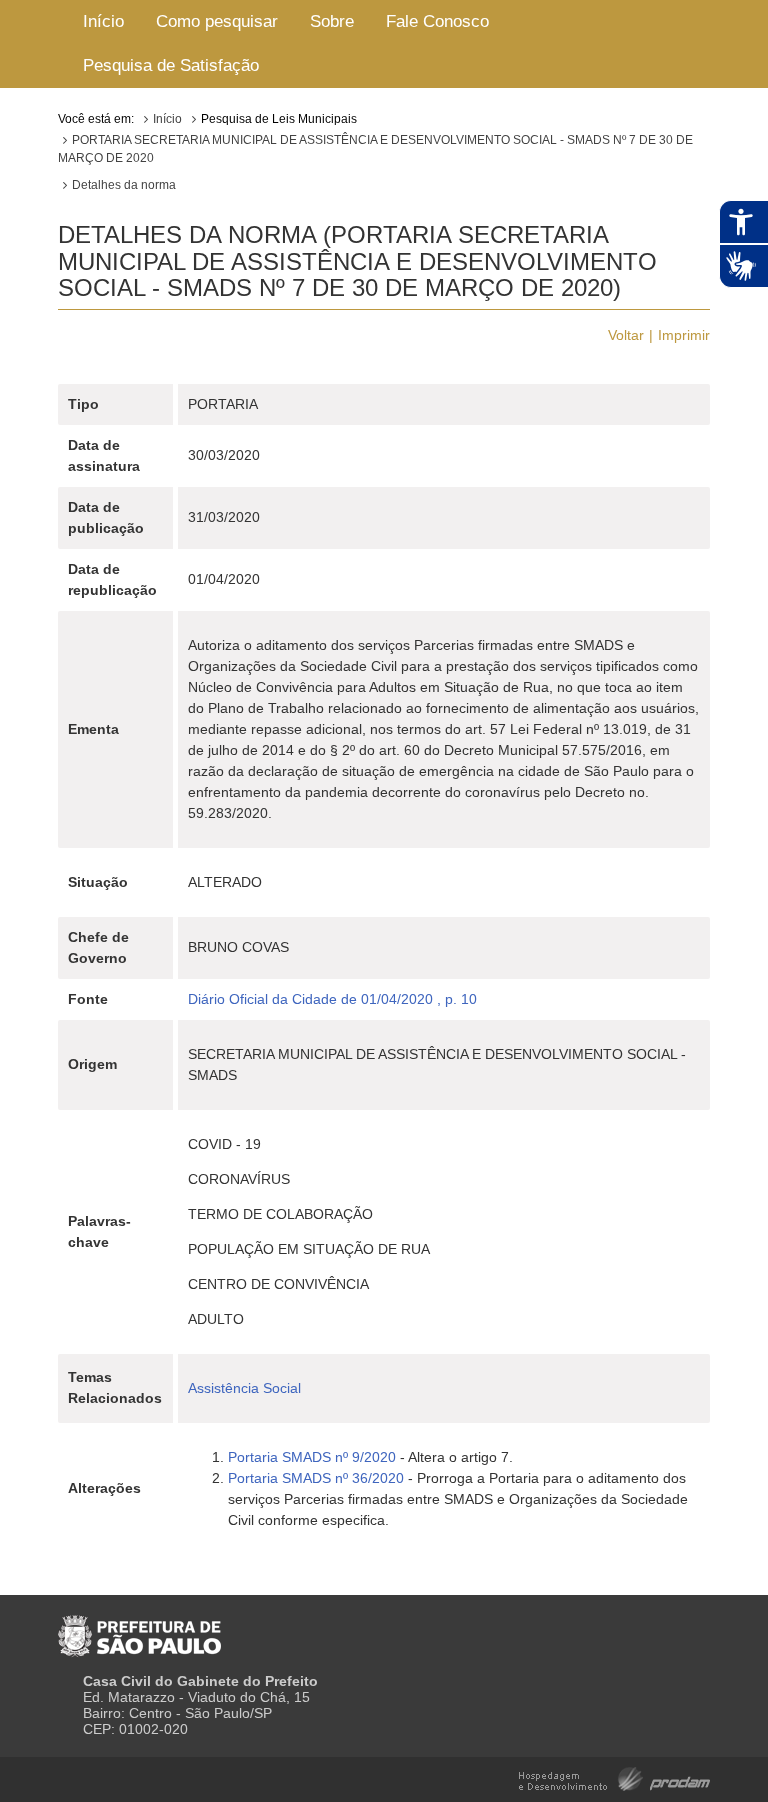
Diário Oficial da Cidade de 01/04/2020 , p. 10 (332, 999)
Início (103, 21)
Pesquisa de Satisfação (171, 65)
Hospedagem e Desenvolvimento (614, 1777)
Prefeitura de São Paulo (139, 1628)
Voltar (626, 335)
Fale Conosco (437, 21)
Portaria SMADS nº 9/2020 (312, 1457)
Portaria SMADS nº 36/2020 (316, 1478)
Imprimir (684, 335)
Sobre (332, 21)
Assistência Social (244, 1388)
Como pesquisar (217, 21)
